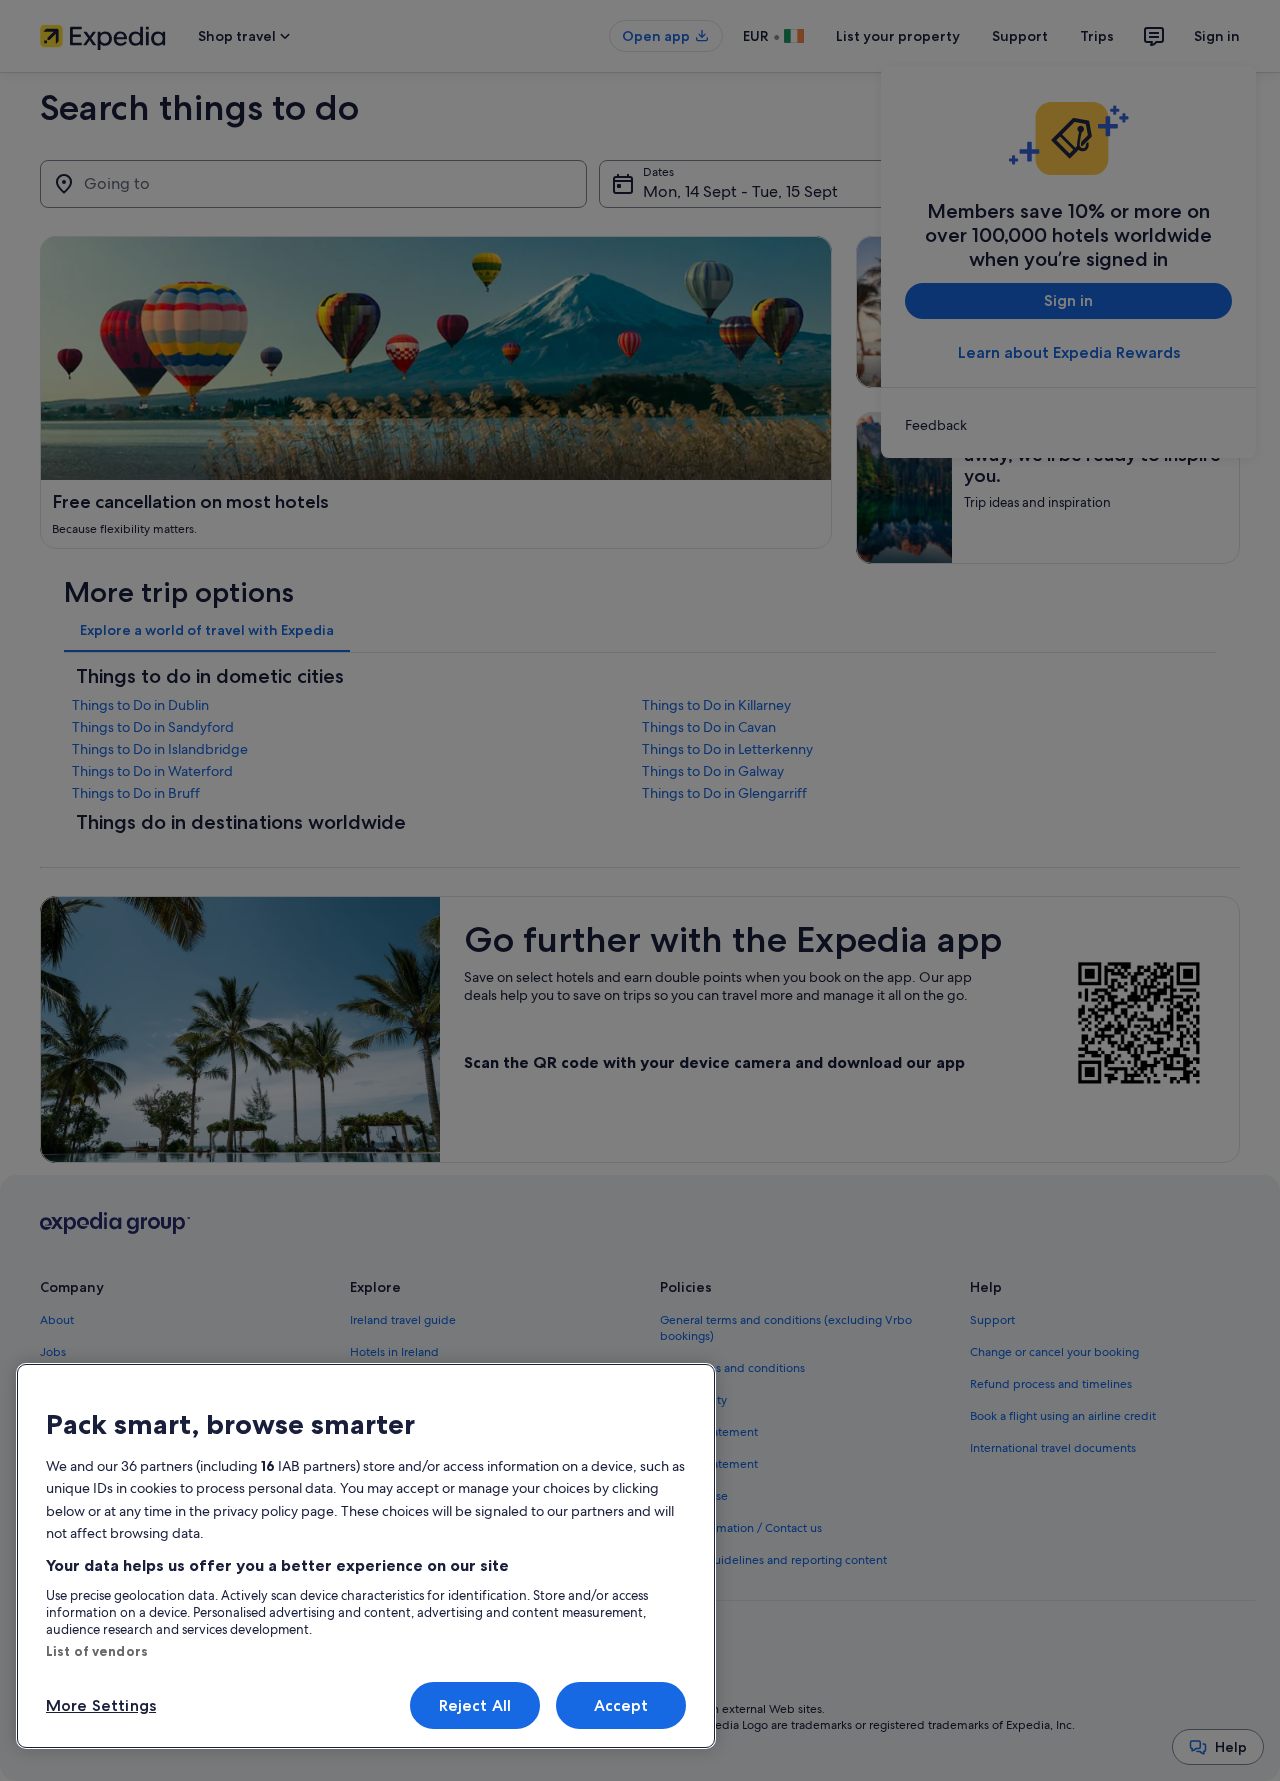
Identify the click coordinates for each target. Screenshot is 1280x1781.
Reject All (475, 1705)
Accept (621, 1705)
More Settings (101, 1705)
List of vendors (97, 1651)
